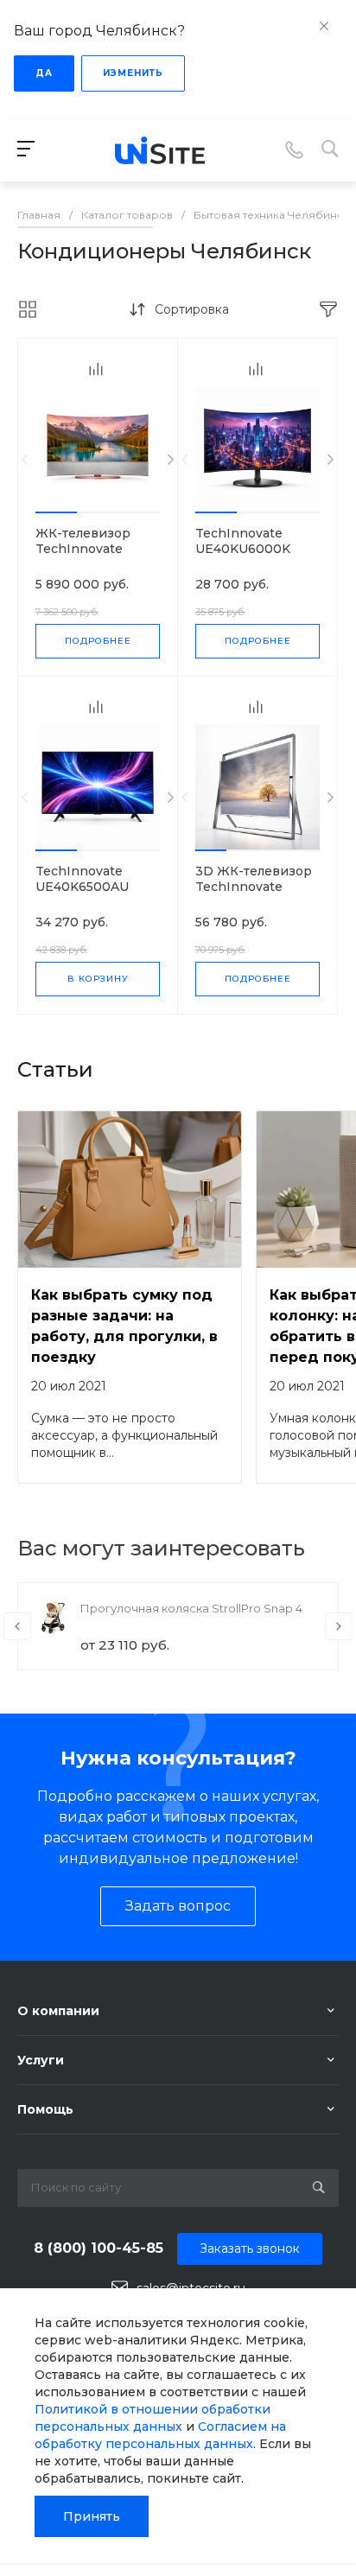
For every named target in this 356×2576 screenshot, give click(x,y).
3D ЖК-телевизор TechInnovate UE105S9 (254, 887)
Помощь (45, 2109)
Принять (92, 2516)
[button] (56, 512)
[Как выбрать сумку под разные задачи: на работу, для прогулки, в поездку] (130, 1189)
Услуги (41, 2060)
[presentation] (25, 460)
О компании (58, 2011)
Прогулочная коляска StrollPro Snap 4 (191, 1608)
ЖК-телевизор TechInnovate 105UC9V (83, 549)
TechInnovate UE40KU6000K (243, 541)
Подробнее (98, 641)
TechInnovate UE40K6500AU (82, 879)
